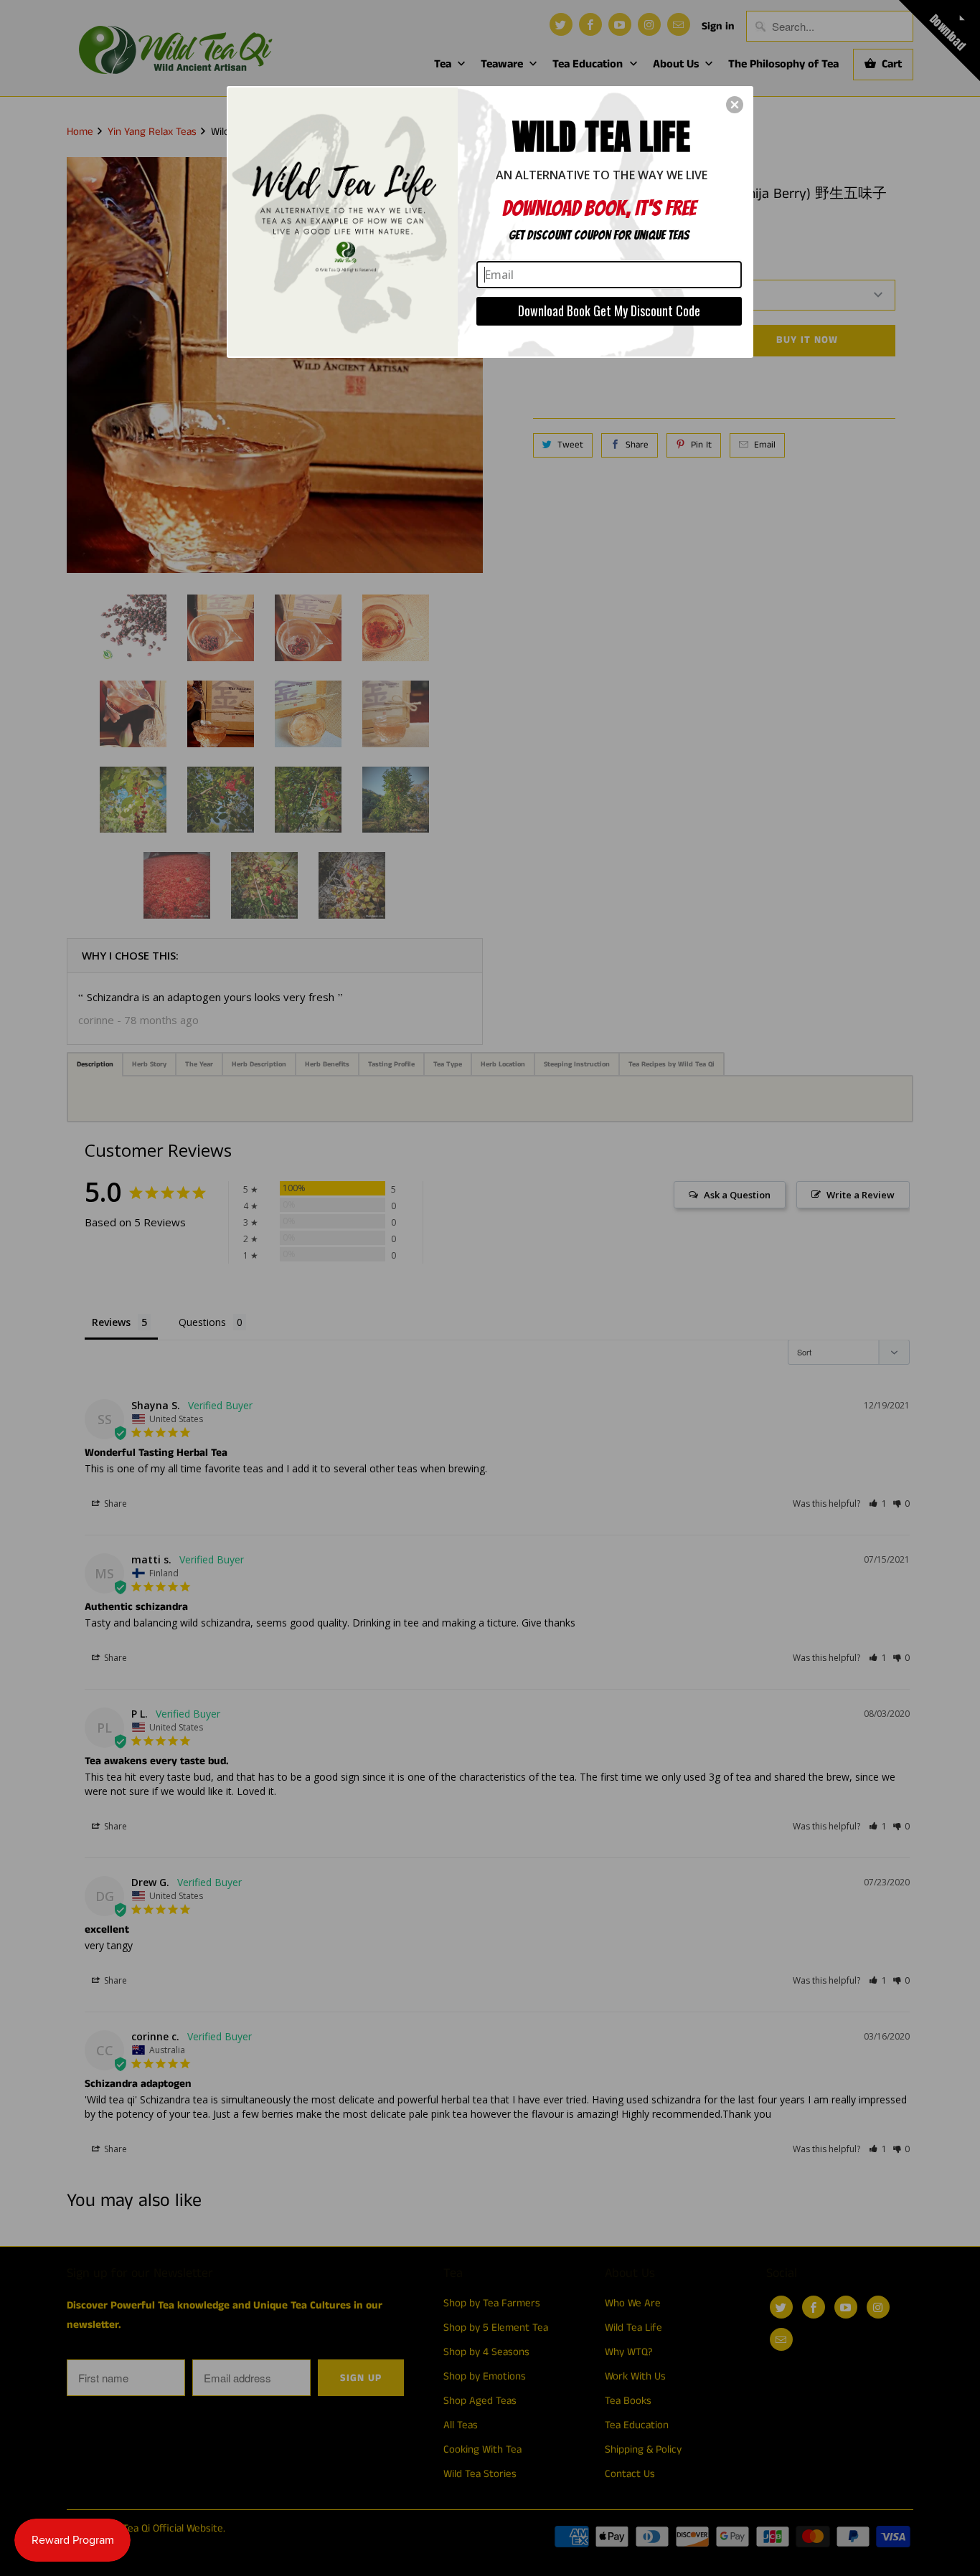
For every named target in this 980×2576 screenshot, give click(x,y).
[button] (735, 105)
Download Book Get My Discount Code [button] (609, 311)
